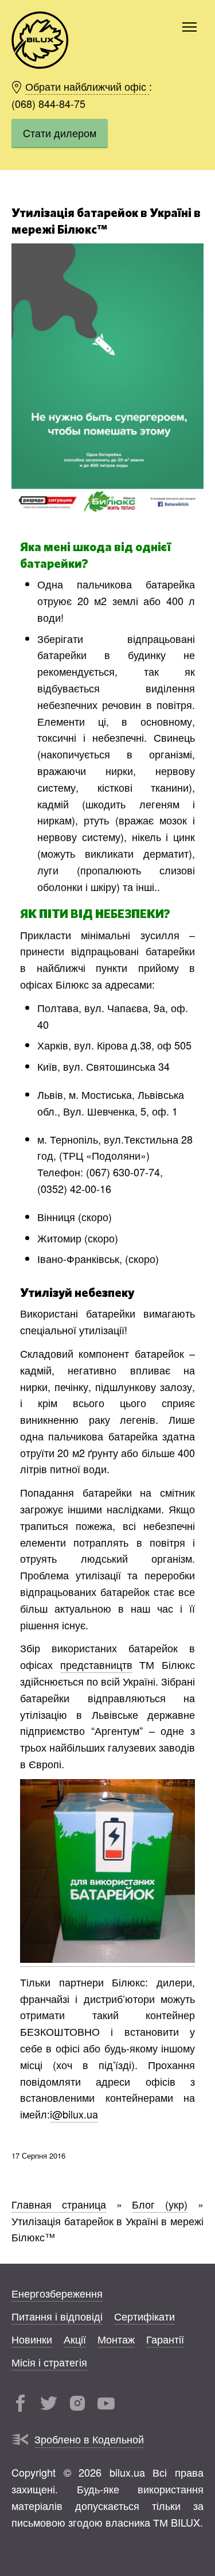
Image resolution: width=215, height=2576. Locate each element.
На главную (40, 40)
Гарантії (165, 2339)
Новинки (32, 2339)
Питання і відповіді (57, 2316)
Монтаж (116, 2339)
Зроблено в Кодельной (89, 2439)
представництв (96, 1664)
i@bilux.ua (74, 2114)
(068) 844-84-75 (48, 103)
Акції (75, 2339)
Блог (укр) (160, 2204)
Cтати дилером (60, 133)
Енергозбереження (57, 2293)
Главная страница (59, 2204)
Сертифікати (144, 2316)
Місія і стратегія (49, 2362)
